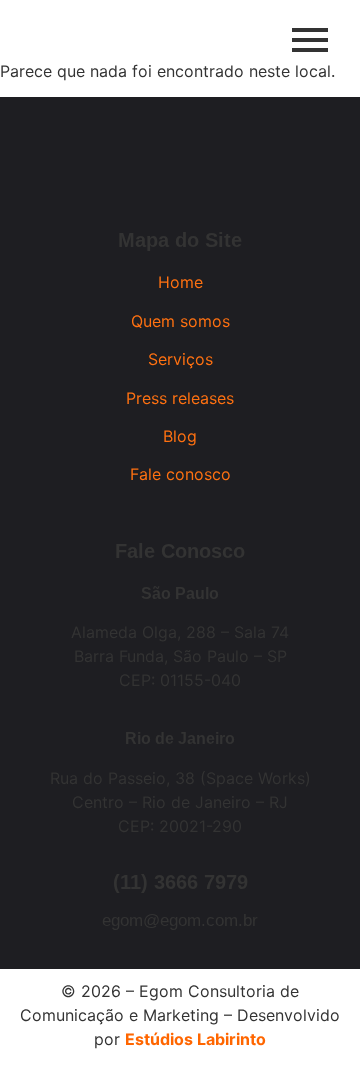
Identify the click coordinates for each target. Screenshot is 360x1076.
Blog (180, 436)
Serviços (180, 359)
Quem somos (180, 321)
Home (180, 282)
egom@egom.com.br (180, 920)
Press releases (180, 398)
